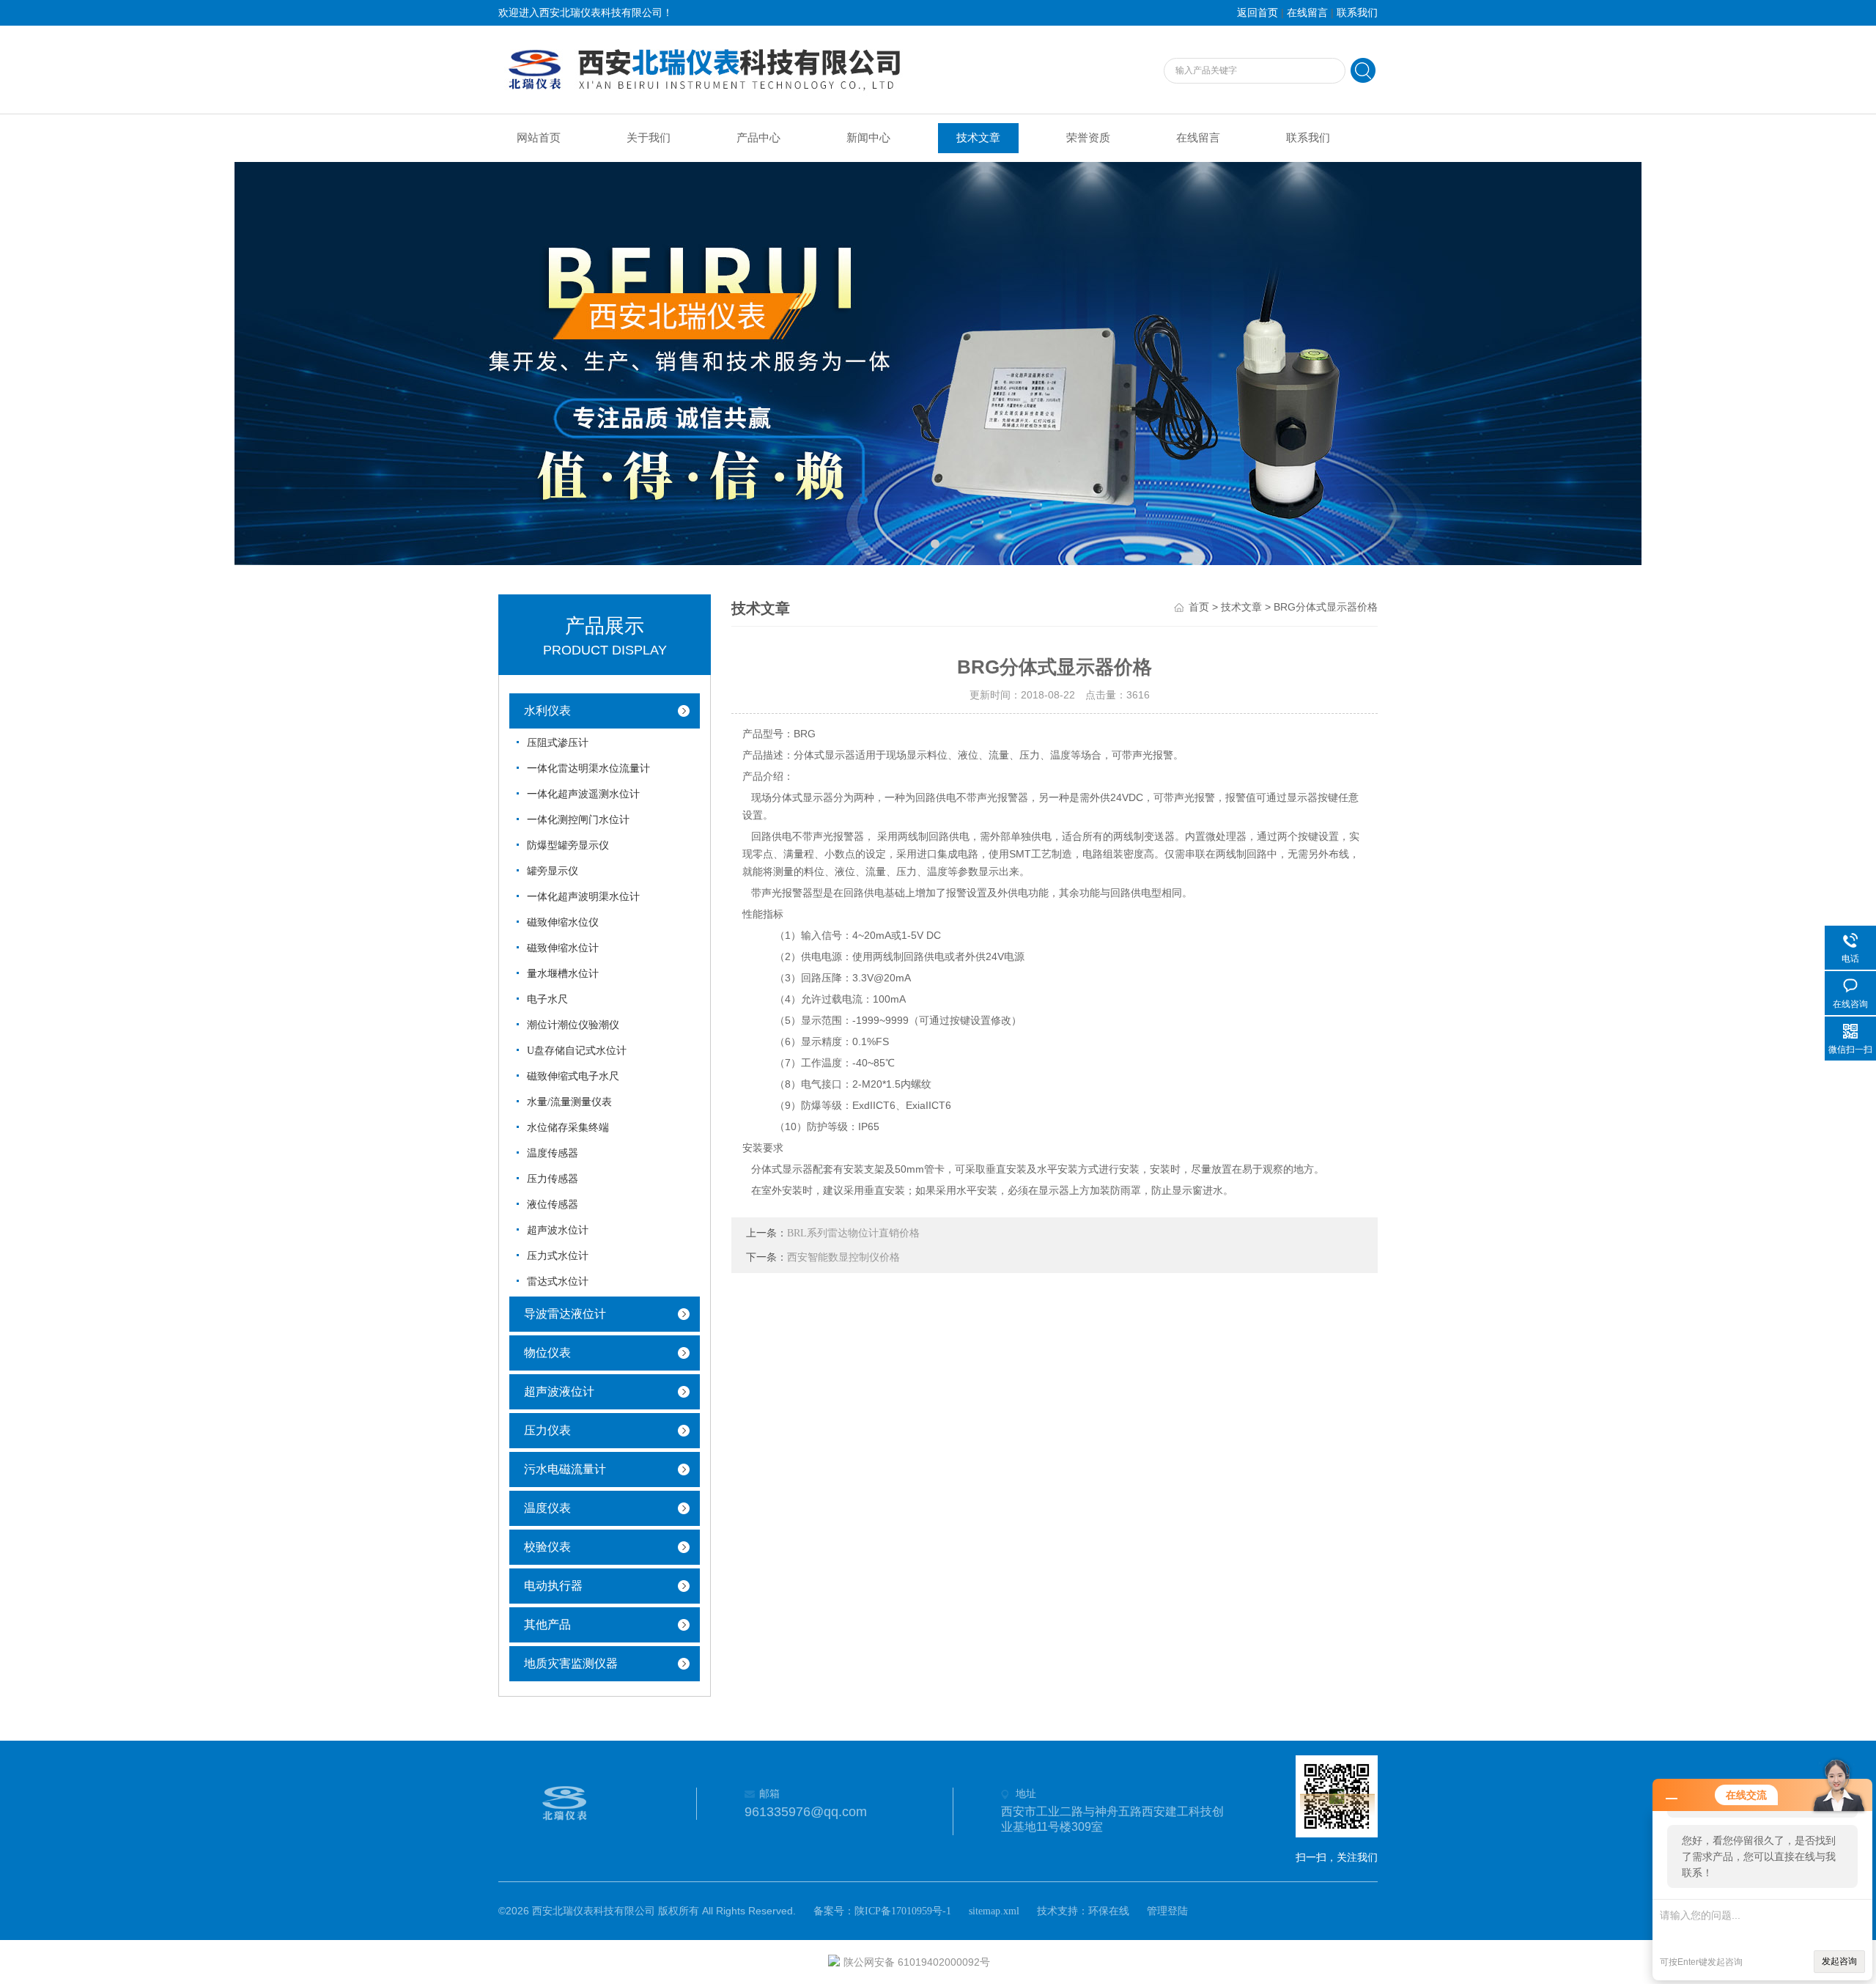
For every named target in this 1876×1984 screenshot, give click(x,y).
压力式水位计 (558, 1256)
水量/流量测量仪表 (569, 1102)
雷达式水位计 (558, 1282)
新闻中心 (868, 138)
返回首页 (1258, 13)
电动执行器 (553, 1586)
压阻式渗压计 (558, 743)
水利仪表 (547, 711)
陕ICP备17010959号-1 (903, 1911)
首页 (1199, 607)
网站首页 (539, 138)
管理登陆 (1167, 1911)
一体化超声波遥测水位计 (583, 794)
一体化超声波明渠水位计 (583, 897)
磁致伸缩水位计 (563, 948)
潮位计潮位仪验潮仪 (573, 1025)
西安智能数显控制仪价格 (843, 1257)
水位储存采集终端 (568, 1128)
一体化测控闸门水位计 (578, 820)
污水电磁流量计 (565, 1469)
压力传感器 (553, 1179)
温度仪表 (547, 1508)
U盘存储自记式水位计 (577, 1051)
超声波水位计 (558, 1230)
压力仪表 (547, 1430)
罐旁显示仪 (553, 871)
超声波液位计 (559, 1391)
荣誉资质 (1088, 138)
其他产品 (547, 1625)
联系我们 (1357, 13)
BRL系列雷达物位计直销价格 (853, 1233)
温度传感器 (553, 1153)
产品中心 (758, 138)
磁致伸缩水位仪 (563, 922)
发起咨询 (1839, 1961)
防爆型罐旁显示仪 (568, 845)
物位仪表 (547, 1353)
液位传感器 (553, 1205)
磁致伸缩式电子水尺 (573, 1076)
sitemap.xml (994, 1911)
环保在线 (1109, 1911)
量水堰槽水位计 (563, 974)
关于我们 (649, 138)
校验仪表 (547, 1547)
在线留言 (1307, 13)
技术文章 (978, 138)
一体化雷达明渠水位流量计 (588, 768)
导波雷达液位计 (565, 1314)
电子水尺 (547, 999)
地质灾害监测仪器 (571, 1663)
